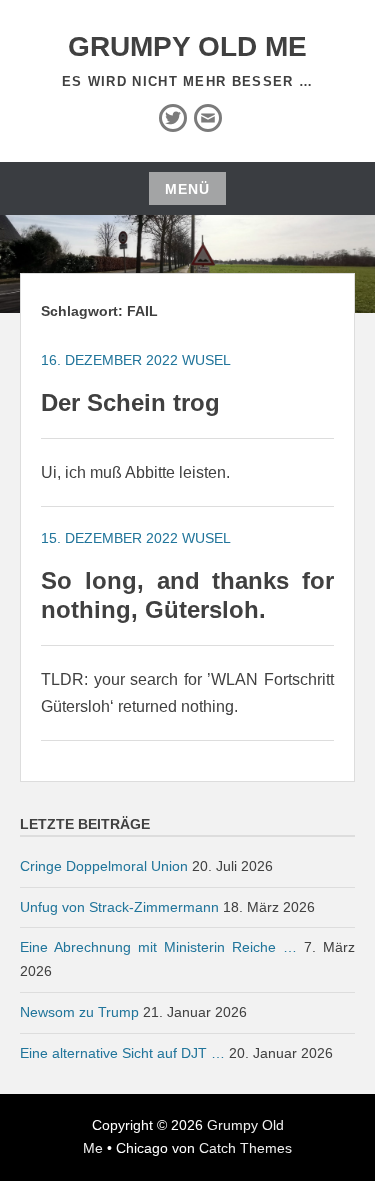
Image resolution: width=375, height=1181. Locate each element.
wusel (206, 360)
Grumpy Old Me (187, 46)
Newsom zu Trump (79, 1012)
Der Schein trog (130, 402)
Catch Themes (245, 1148)
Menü (187, 189)
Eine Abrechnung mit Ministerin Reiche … (158, 947)
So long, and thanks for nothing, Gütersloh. (187, 595)
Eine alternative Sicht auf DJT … (122, 1053)
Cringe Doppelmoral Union (104, 866)
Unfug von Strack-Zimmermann (119, 907)
